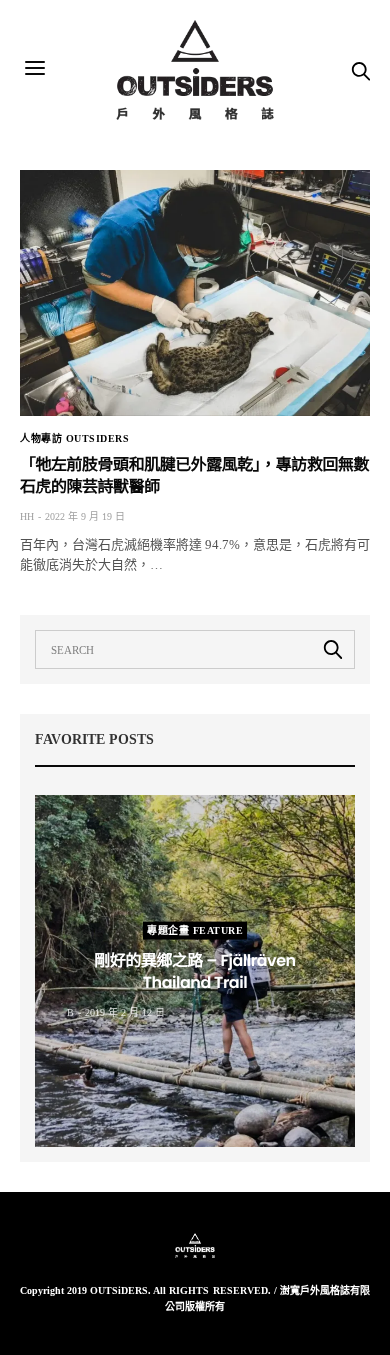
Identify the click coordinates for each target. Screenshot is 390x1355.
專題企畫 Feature (195, 929)
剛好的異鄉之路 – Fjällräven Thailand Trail (194, 970)
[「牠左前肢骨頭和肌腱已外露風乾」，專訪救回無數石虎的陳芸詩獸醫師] (195, 293)
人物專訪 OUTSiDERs (74, 439)
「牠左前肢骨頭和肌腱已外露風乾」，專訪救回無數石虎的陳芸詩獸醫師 (194, 475)
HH (27, 516)
